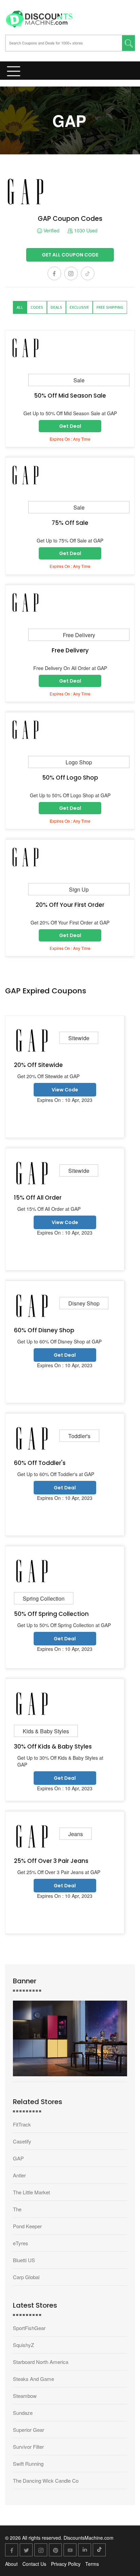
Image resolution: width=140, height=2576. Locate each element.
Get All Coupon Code (70, 255)
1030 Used (85, 231)
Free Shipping (110, 307)
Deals (56, 307)
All (20, 307)
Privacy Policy (66, 2564)
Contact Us (34, 2564)
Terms (92, 2564)
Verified (51, 231)
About (11, 2564)
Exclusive (79, 307)
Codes (37, 307)
